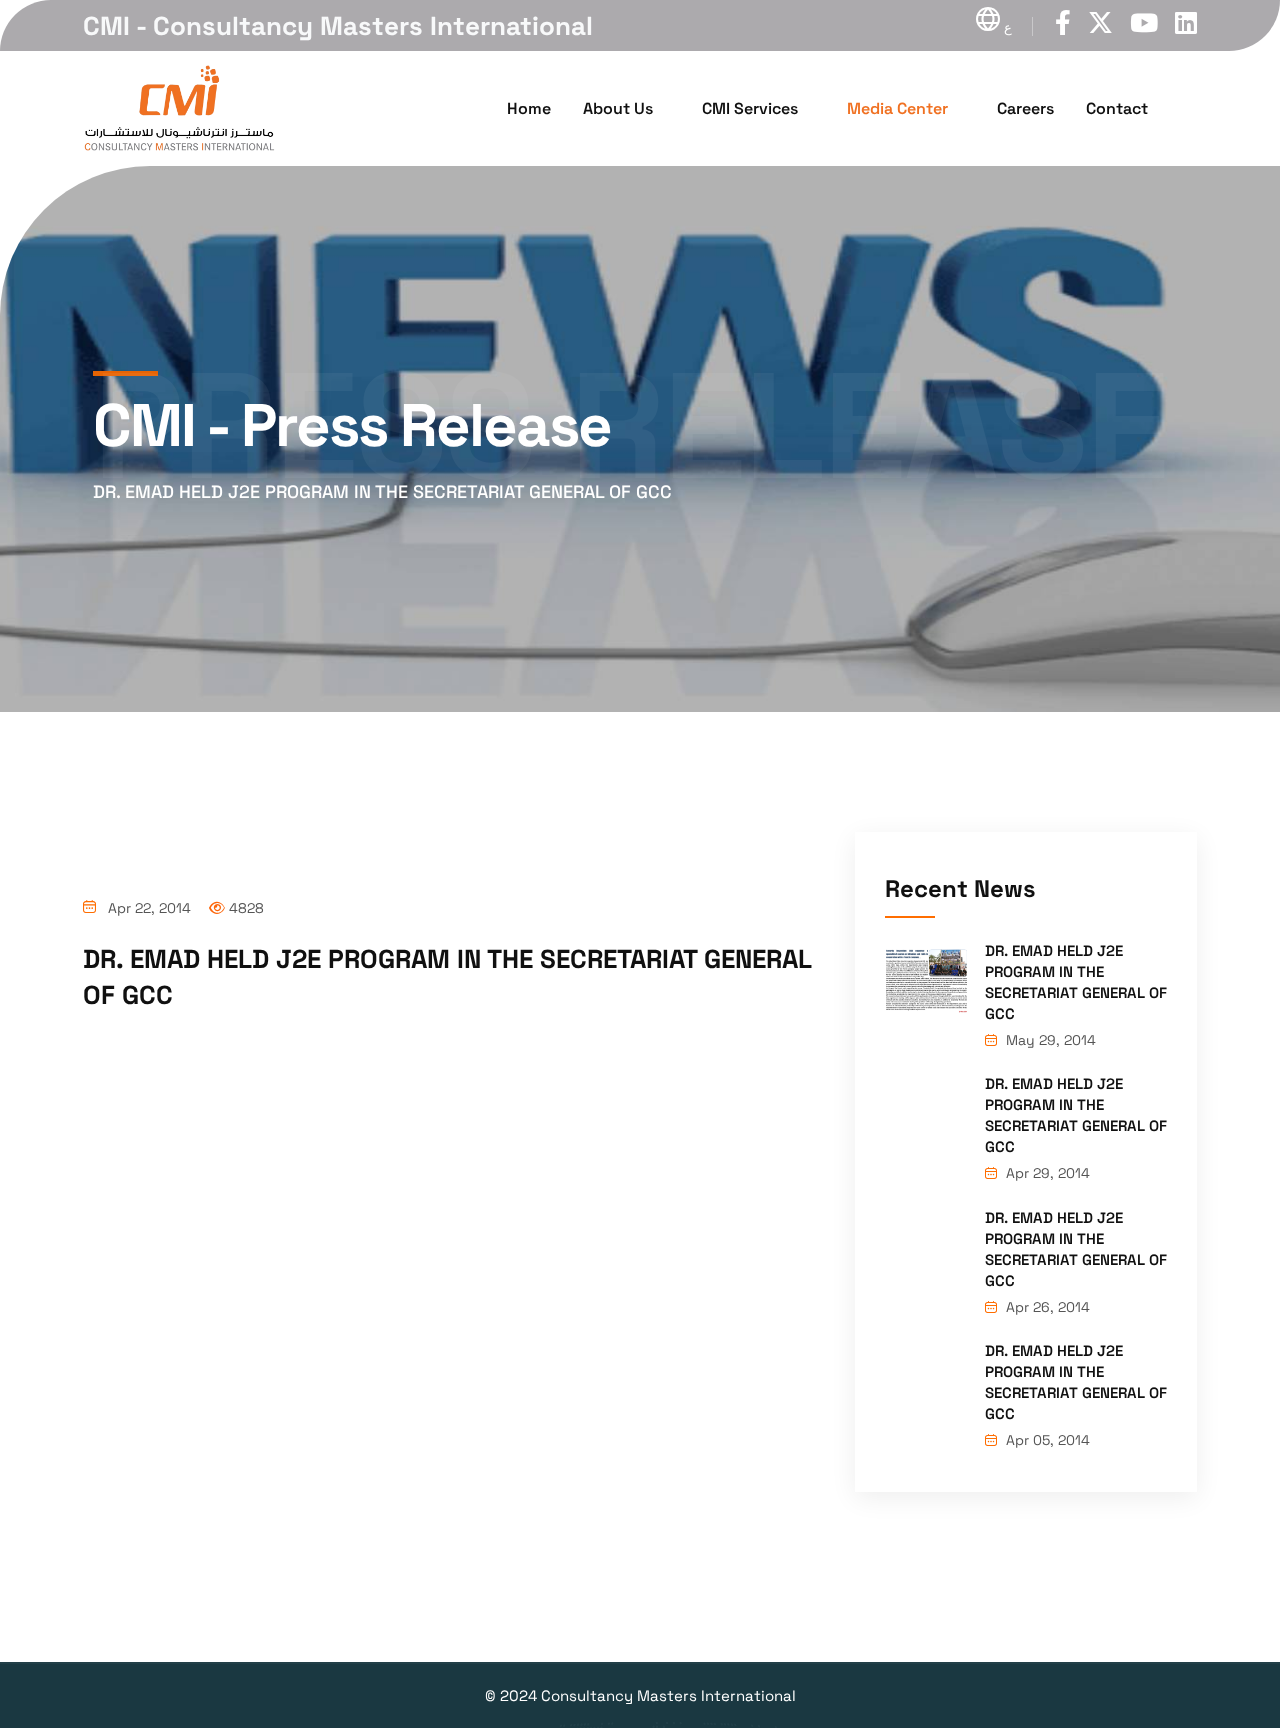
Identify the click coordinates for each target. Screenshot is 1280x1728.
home (529, 108)
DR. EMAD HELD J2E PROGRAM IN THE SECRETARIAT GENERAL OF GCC (1076, 982)
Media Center (897, 108)
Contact (1117, 108)
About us (618, 108)
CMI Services (750, 108)
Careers (1025, 108)
